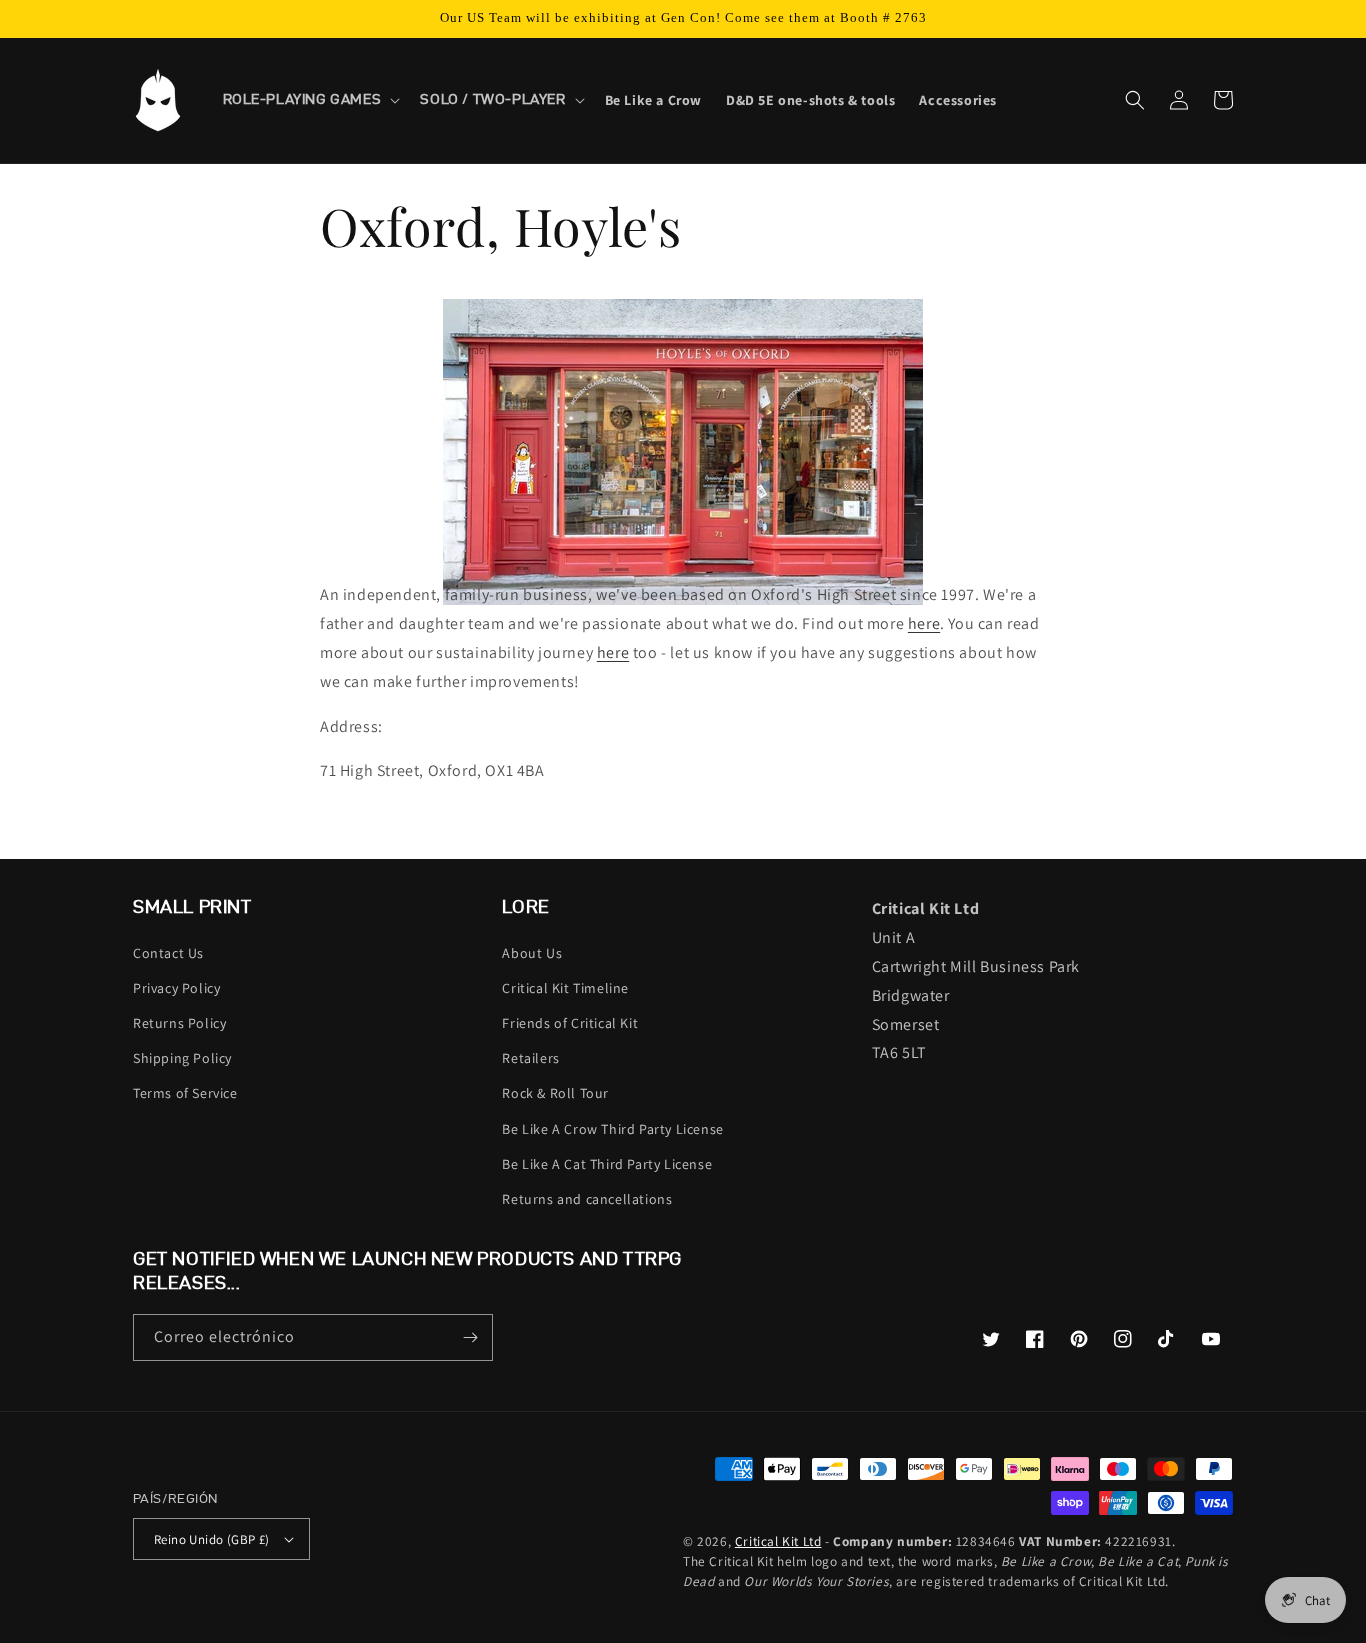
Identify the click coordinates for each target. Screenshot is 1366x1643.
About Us (532, 953)
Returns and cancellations (587, 1199)
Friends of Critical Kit (570, 1023)
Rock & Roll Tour (555, 1093)
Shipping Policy (182, 1058)
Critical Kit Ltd (778, 1541)
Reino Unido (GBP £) (212, 1539)
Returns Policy (179, 1023)
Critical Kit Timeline (565, 988)
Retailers (530, 1058)
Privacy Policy (176, 988)
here (924, 623)
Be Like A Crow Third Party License (612, 1129)
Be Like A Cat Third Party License (607, 1164)
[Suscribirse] (470, 1337)
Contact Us (168, 953)
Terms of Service (185, 1093)
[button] (310, 100)
